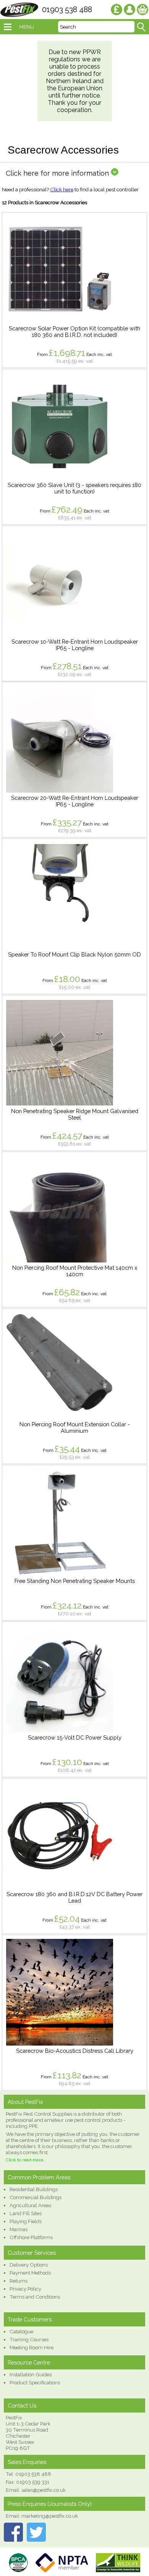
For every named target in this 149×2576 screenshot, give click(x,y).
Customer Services (32, 2253)
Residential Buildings (34, 2189)
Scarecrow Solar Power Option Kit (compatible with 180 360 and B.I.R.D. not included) (74, 332)
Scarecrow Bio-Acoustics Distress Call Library (75, 2051)
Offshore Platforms (31, 2237)
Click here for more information (58, 173)
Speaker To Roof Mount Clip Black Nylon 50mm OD (74, 954)
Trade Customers (30, 2319)
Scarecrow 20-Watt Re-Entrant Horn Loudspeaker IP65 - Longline (75, 801)
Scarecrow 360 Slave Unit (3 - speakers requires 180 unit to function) (74, 488)
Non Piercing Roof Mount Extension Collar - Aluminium (75, 1427)
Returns (19, 2281)
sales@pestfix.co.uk (44, 2490)
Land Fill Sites (26, 2213)
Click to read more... (26, 2160)
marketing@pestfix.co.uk (50, 2516)
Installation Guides (31, 2374)
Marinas (19, 2229)
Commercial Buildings (36, 2197)
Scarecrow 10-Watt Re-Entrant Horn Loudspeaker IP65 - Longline (75, 645)
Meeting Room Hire (32, 2347)
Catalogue (21, 2331)
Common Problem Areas (39, 2177)
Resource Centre (29, 2362)
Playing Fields (26, 2221)
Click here (62, 189)
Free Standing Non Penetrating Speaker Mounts (75, 1581)
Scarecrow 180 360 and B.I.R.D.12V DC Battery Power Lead (74, 1897)
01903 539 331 (33, 2482)
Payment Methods (30, 2273)
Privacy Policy (25, 2289)
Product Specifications (35, 2382)
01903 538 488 (67, 10)
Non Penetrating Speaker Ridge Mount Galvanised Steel (75, 1114)
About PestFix (25, 2102)
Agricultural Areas (30, 2205)
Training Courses (29, 2339)
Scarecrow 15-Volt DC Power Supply (75, 1737)
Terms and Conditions (35, 2297)
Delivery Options (29, 2265)
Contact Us (22, 2405)
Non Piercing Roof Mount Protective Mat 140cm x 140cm (75, 1271)
